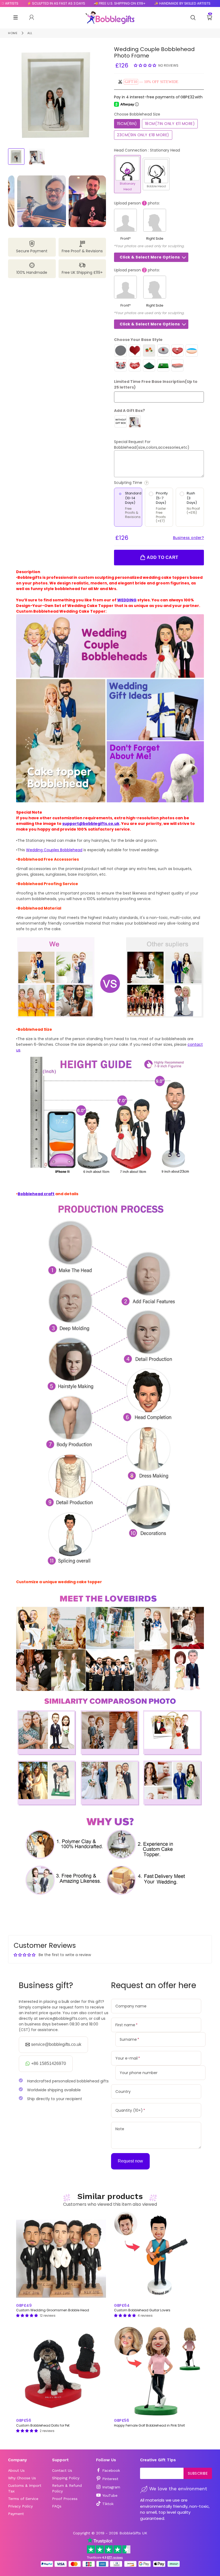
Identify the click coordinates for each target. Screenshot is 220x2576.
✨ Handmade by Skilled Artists (146, 3)
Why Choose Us (22, 2478)
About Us (16, 2470)
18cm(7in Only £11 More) (170, 124)
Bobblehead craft (36, 1194)
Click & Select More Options (150, 257)
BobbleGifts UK (133, 2533)
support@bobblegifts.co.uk (91, 824)
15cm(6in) (127, 124)
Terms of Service (23, 2499)
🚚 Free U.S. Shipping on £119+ (84, 3)
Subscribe (198, 2473)
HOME (13, 33)
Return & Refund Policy (67, 2488)
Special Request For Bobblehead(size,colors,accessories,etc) (152, 445)
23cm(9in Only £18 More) (143, 135)
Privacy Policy (20, 2506)
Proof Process (65, 2499)
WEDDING (127, 600)
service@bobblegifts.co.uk (56, 2044)
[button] (146, 65)
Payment (16, 2514)
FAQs (57, 2506)
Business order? (189, 538)
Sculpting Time (149, 483)
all (30, 33)
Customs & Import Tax (25, 2488)
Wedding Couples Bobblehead (54, 850)
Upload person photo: (137, 203)
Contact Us (62, 2470)
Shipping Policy (66, 2478)
